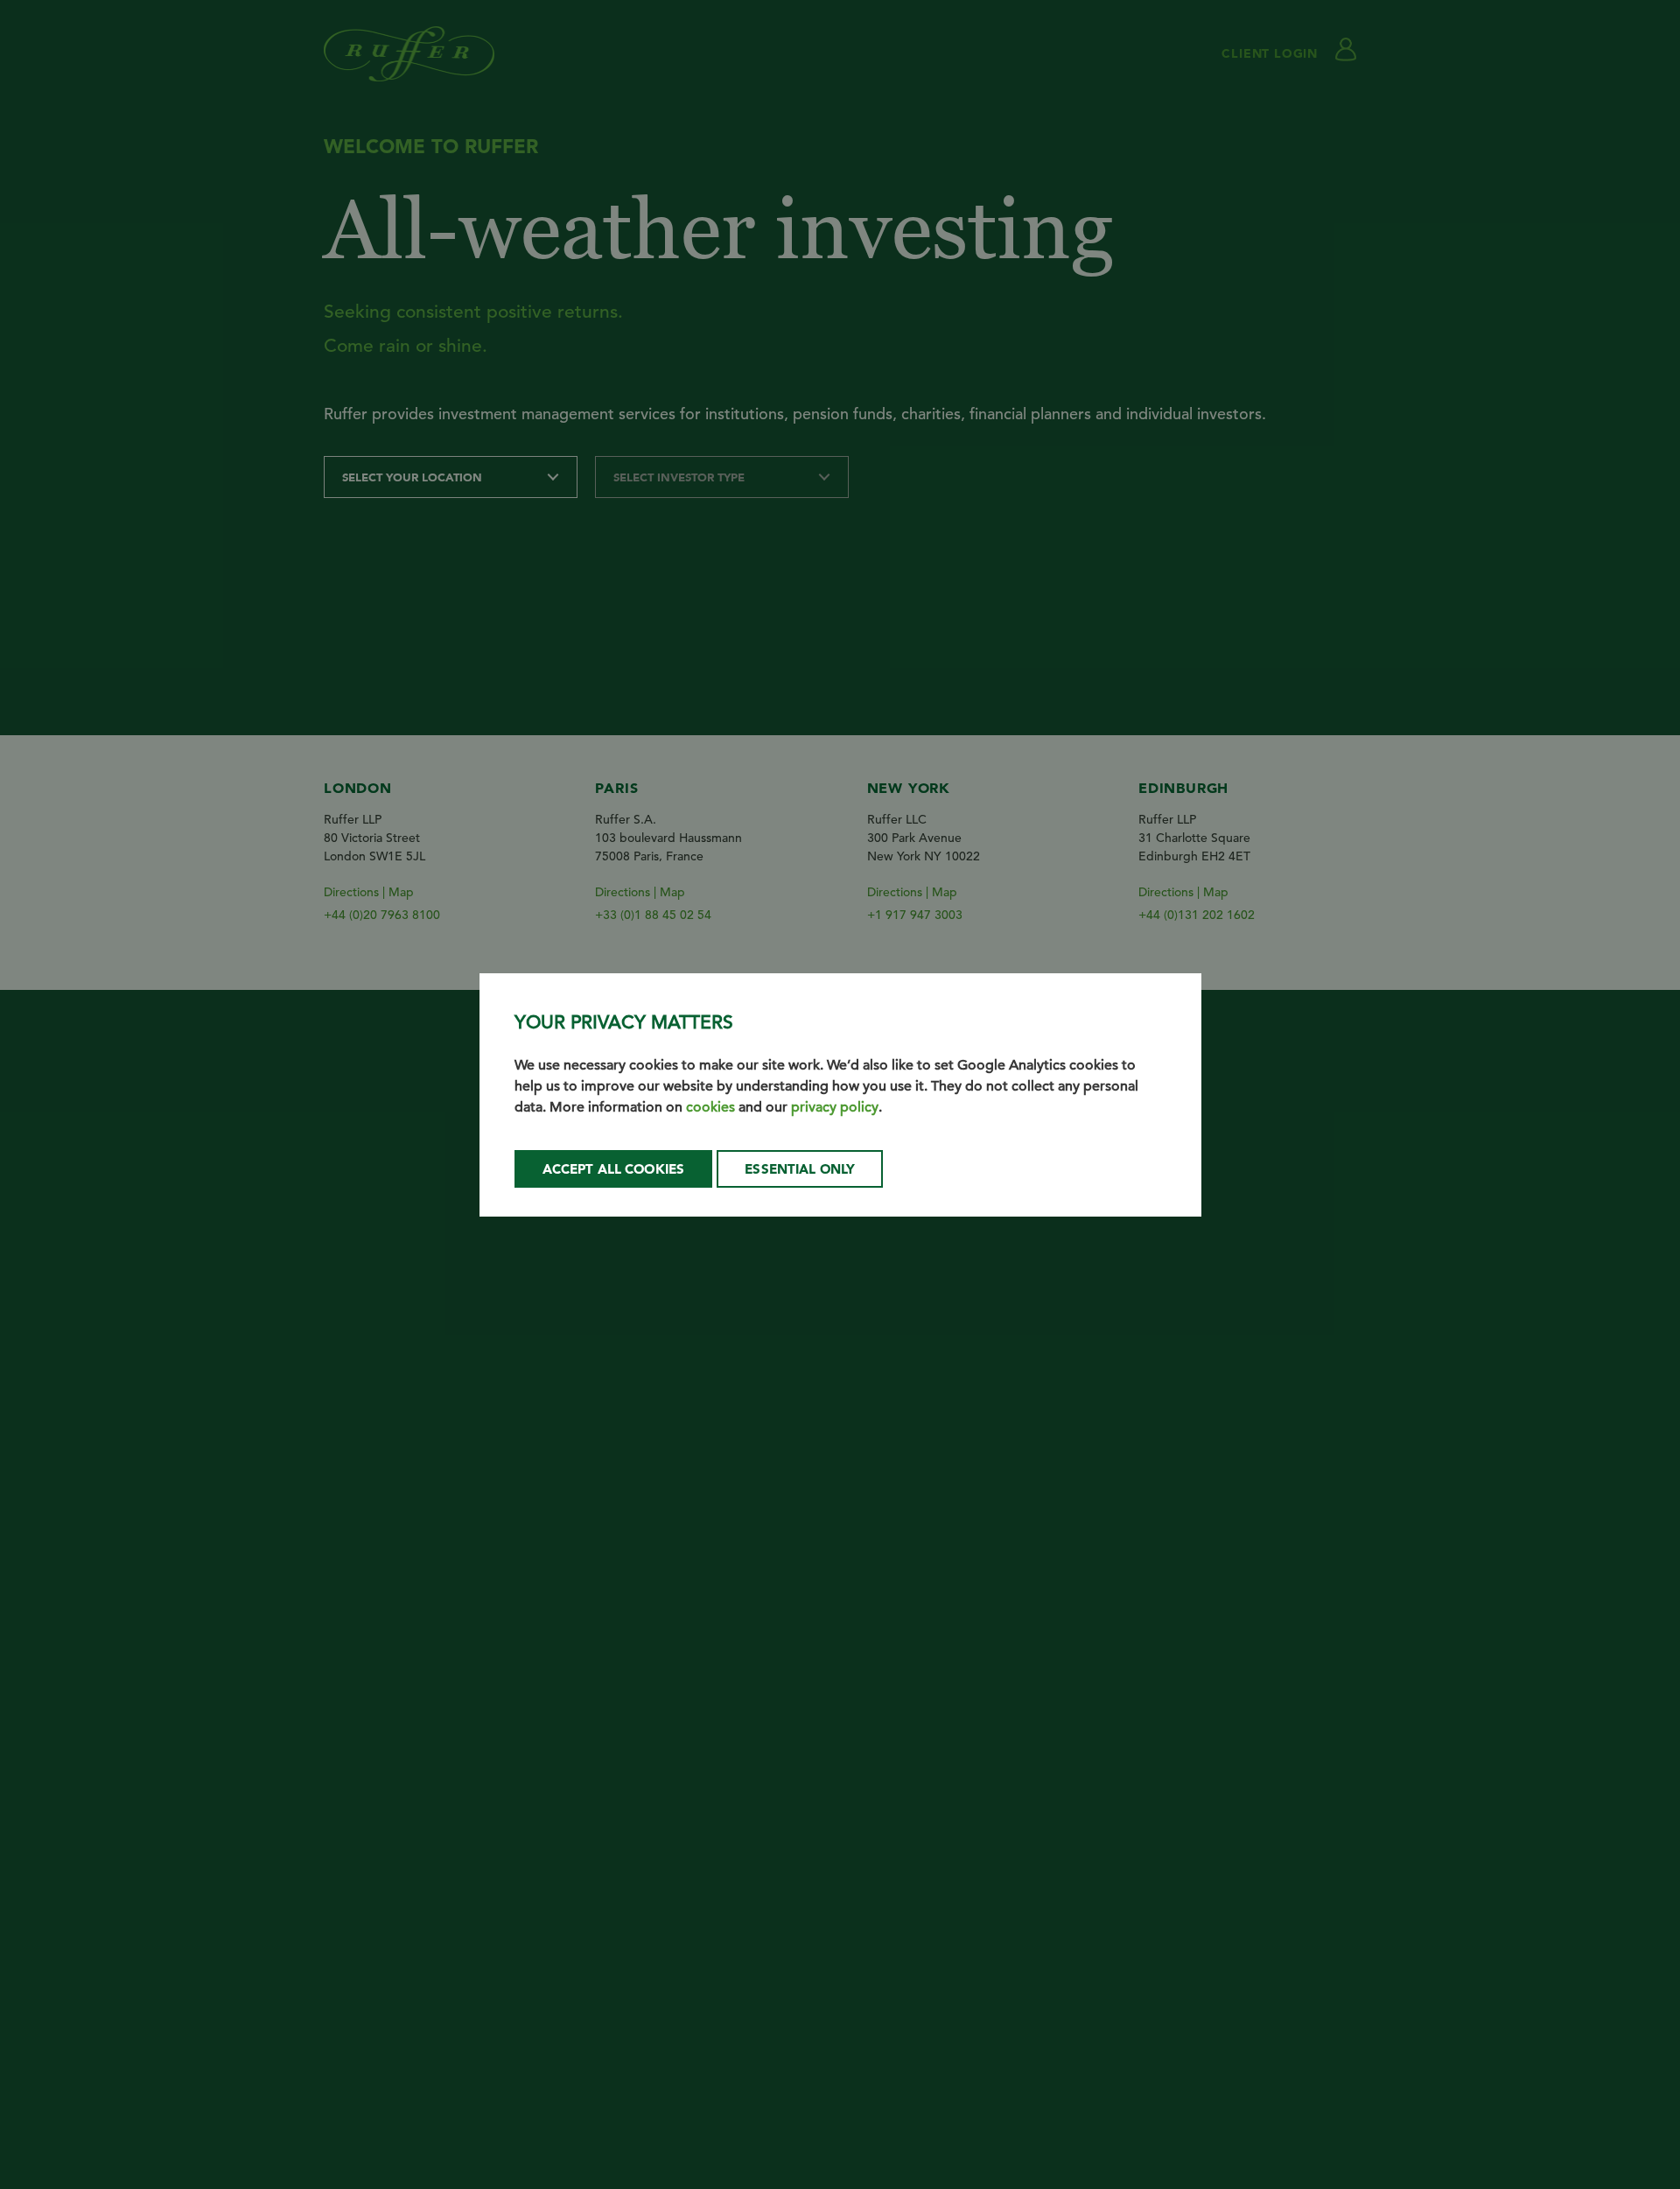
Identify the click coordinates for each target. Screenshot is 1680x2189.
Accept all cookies (614, 1169)
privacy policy (835, 1107)
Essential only (800, 1169)
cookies (710, 1107)
